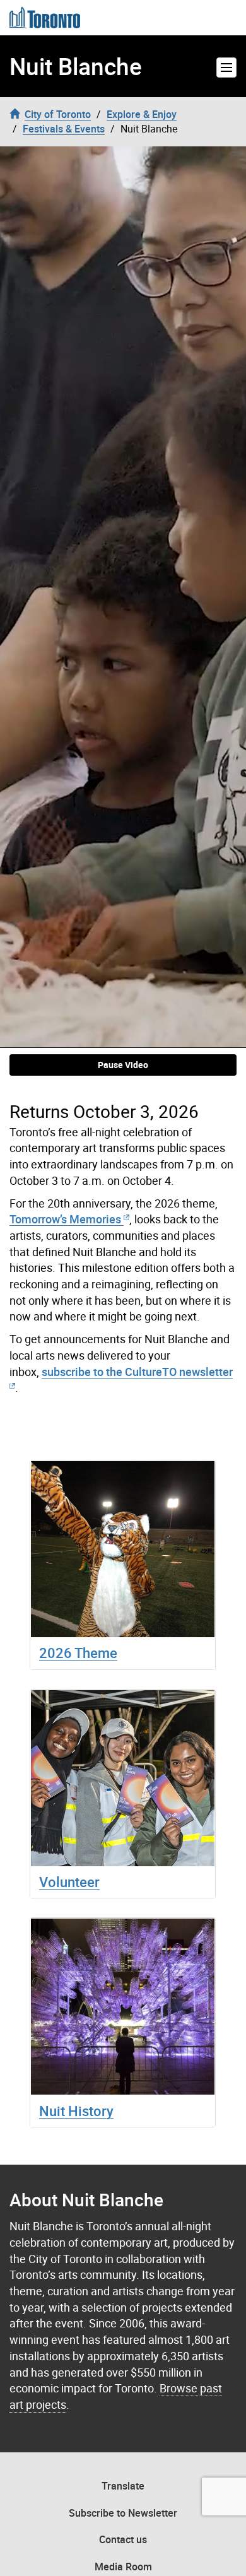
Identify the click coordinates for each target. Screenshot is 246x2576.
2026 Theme (78, 1653)
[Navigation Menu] (226, 68)
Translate (123, 2486)
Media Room (123, 2567)
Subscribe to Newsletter (123, 2513)
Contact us (123, 2539)
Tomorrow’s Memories (65, 1219)
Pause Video (123, 1065)
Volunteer (69, 1882)
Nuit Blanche (76, 66)
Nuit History (76, 2111)
